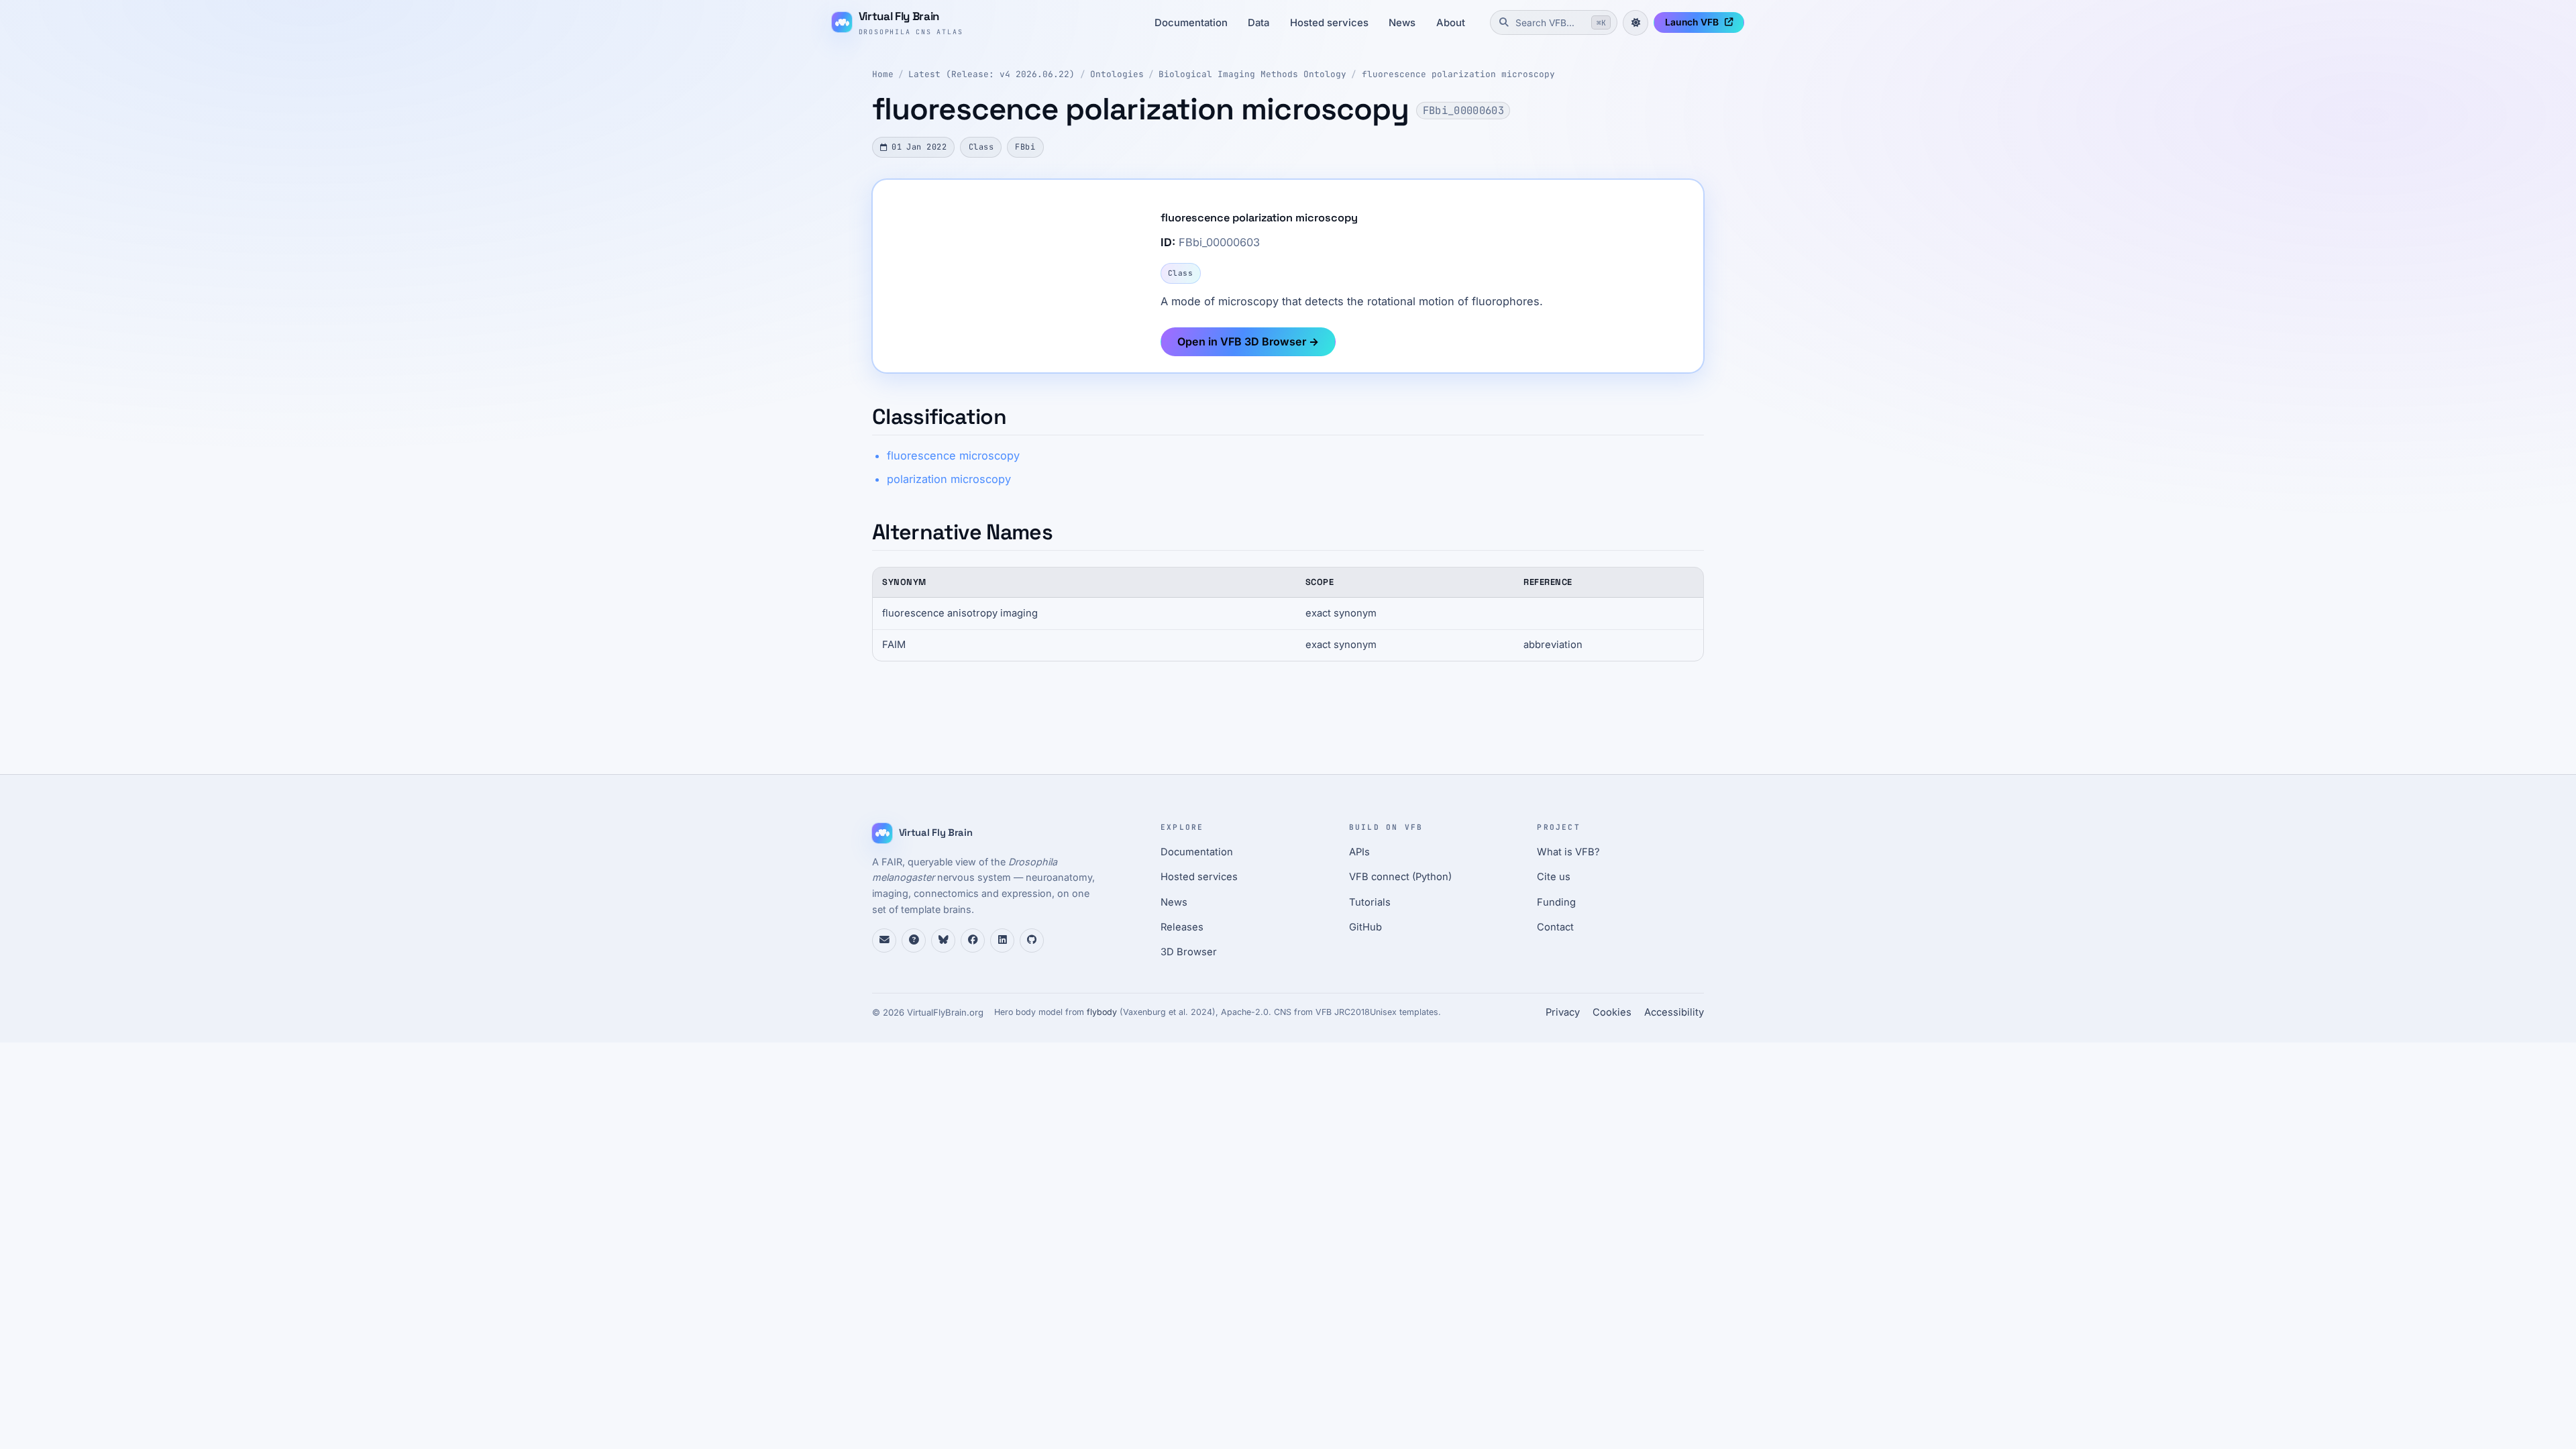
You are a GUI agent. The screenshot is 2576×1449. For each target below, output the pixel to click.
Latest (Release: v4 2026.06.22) (991, 74)
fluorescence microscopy (953, 455)
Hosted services (1329, 23)
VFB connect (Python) (1400, 877)
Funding (1556, 902)
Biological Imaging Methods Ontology (1252, 74)
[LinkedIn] (1002, 941)
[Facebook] (973, 941)
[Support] (884, 941)
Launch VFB (1692, 22)
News (1402, 23)
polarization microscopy (949, 479)
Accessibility (1674, 1012)
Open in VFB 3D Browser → (1248, 341)
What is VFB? (1568, 852)
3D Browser (1189, 952)
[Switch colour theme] (1635, 23)
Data (1258, 23)
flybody (1102, 1012)
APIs (1359, 852)
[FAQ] (914, 941)
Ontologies (1117, 74)
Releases (1182, 927)
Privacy (1563, 1012)
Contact (1555, 927)
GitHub (1365, 927)
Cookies (1612, 1012)
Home (883, 74)
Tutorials (1370, 902)
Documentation (1191, 23)
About (1451, 23)
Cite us (1554, 877)
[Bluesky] (943, 941)
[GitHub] (1032, 941)
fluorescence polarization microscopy (1458, 74)
